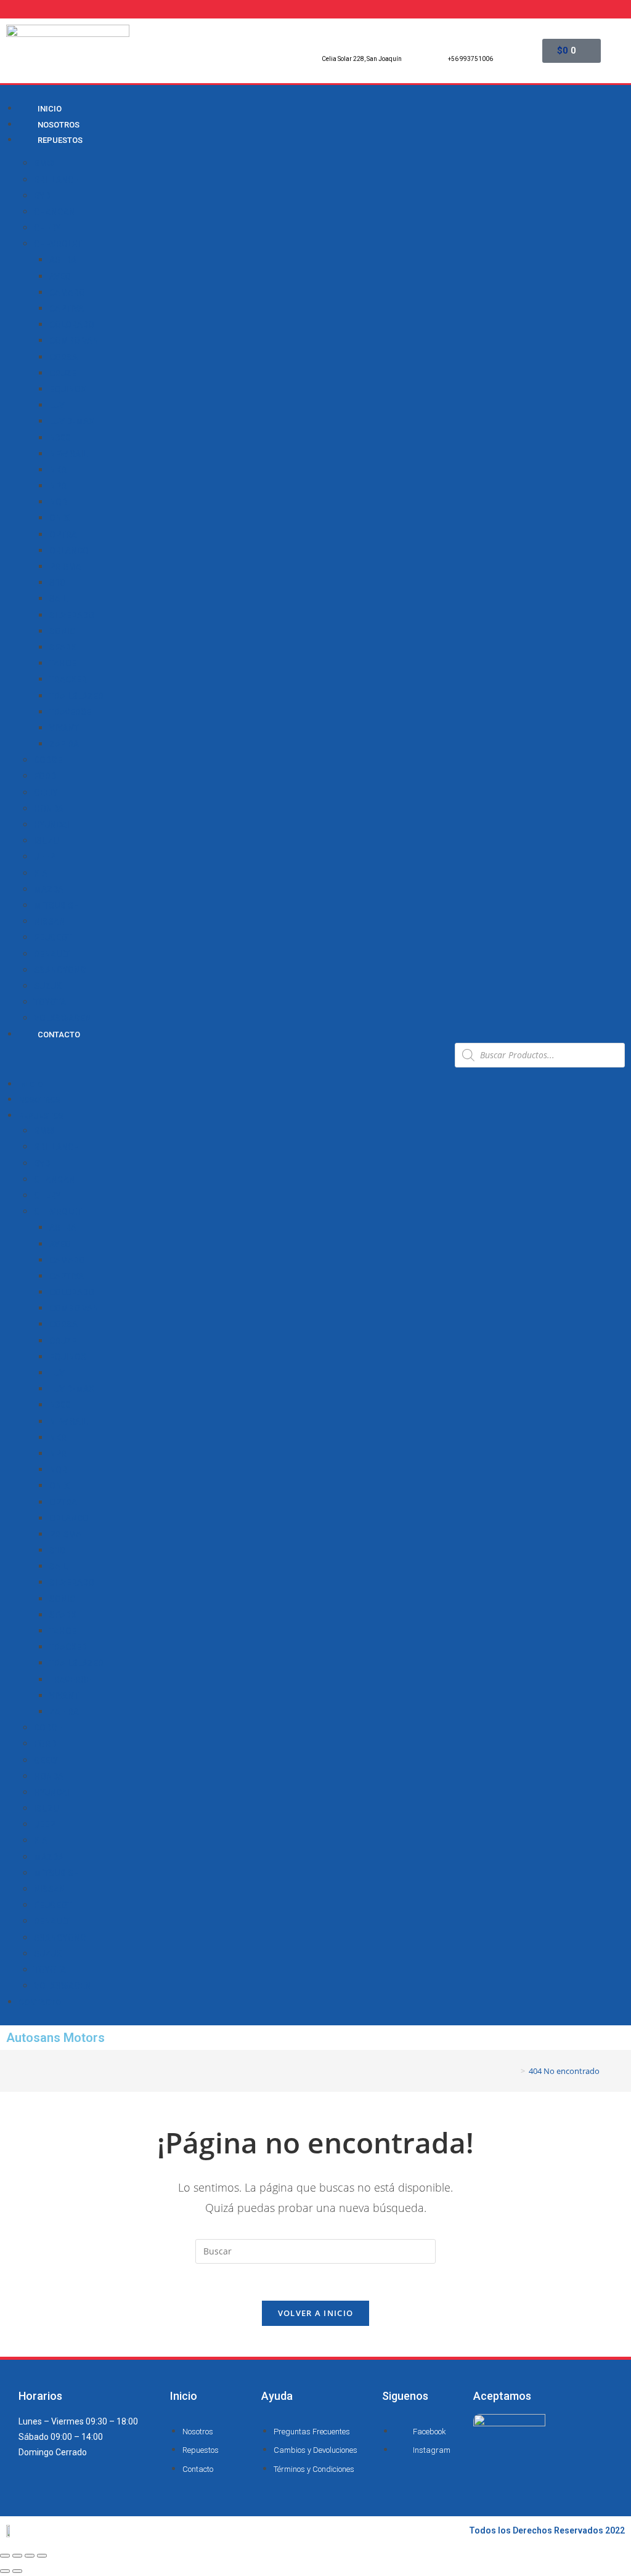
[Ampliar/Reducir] (42, 2556)
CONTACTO (59, 1035)
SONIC (62, 631)
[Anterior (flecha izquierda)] (5, 2571)
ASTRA (63, 260)
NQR (58, 502)
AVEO (60, 277)
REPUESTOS (60, 140)
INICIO (31, 1084)
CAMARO (67, 293)
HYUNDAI (52, 825)
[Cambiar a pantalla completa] (30, 2556)
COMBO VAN (74, 341)
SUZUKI (49, 986)
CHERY (47, 228)
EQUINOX (68, 389)
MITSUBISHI (58, 905)
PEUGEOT (53, 938)
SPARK (63, 647)
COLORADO (72, 325)
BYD (42, 196)
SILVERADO (72, 615)
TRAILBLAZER (76, 696)
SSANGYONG (60, 970)
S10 (57, 583)
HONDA (49, 809)
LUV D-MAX (72, 421)
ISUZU (46, 841)
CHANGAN (55, 212)
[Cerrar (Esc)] (5, 2556)
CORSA (63, 357)
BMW (44, 163)
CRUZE (63, 373)
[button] (226, 1059)
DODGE (48, 760)
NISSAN (50, 921)
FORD (45, 776)
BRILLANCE (56, 180)
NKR (58, 470)
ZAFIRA (64, 744)
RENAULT (52, 954)
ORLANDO (69, 551)
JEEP (44, 857)
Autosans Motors (55, 2038)
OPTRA (63, 535)
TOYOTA (50, 1002)
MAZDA (49, 889)
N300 (60, 438)
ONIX (59, 518)
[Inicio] (514, 2071)
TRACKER (68, 679)
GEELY (46, 793)
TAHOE (63, 663)
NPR (58, 486)
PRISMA (65, 567)
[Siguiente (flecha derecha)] (17, 2571)
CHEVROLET (58, 244)
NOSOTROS (39, 1100)
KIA (41, 873)
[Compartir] (17, 2556)
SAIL (58, 599)
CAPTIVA (67, 309)
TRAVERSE (70, 712)
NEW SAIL (68, 454)
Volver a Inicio (316, 2313)
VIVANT (64, 728)
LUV (57, 405)
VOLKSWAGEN (63, 1018)
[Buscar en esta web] (315, 2250)
